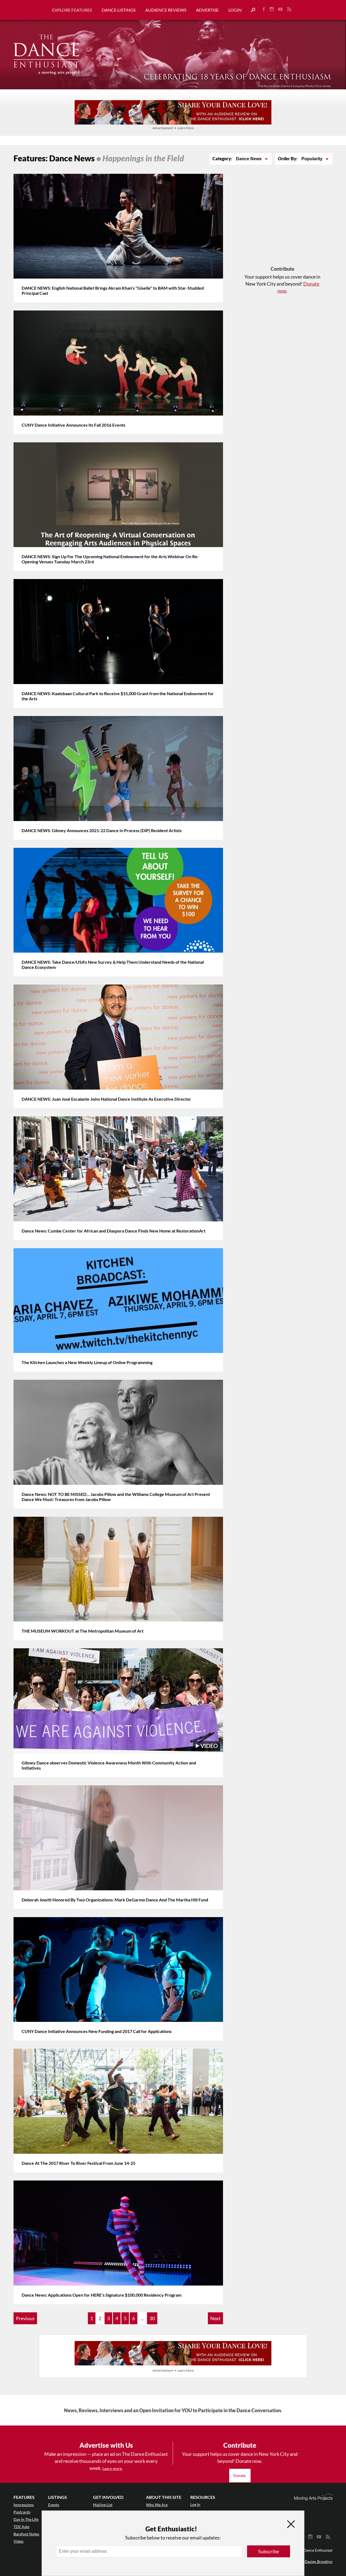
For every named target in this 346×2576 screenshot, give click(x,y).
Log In (195, 2504)
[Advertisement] (282, 220)
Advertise (207, 10)
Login (235, 10)
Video (19, 2541)
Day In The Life (26, 2519)
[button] (251, 10)
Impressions (24, 2505)
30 (152, 2318)
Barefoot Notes (26, 2534)
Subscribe (269, 2551)
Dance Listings (119, 10)
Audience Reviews (166, 10)
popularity (312, 159)
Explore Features (72, 10)
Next (215, 2318)
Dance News (249, 159)
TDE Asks (21, 2527)
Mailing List (103, 2505)
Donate (240, 2475)
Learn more (112, 2468)
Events (54, 2505)
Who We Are (157, 2505)
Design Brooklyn (319, 2562)
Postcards (22, 2512)
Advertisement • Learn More (173, 128)
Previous (25, 2318)
